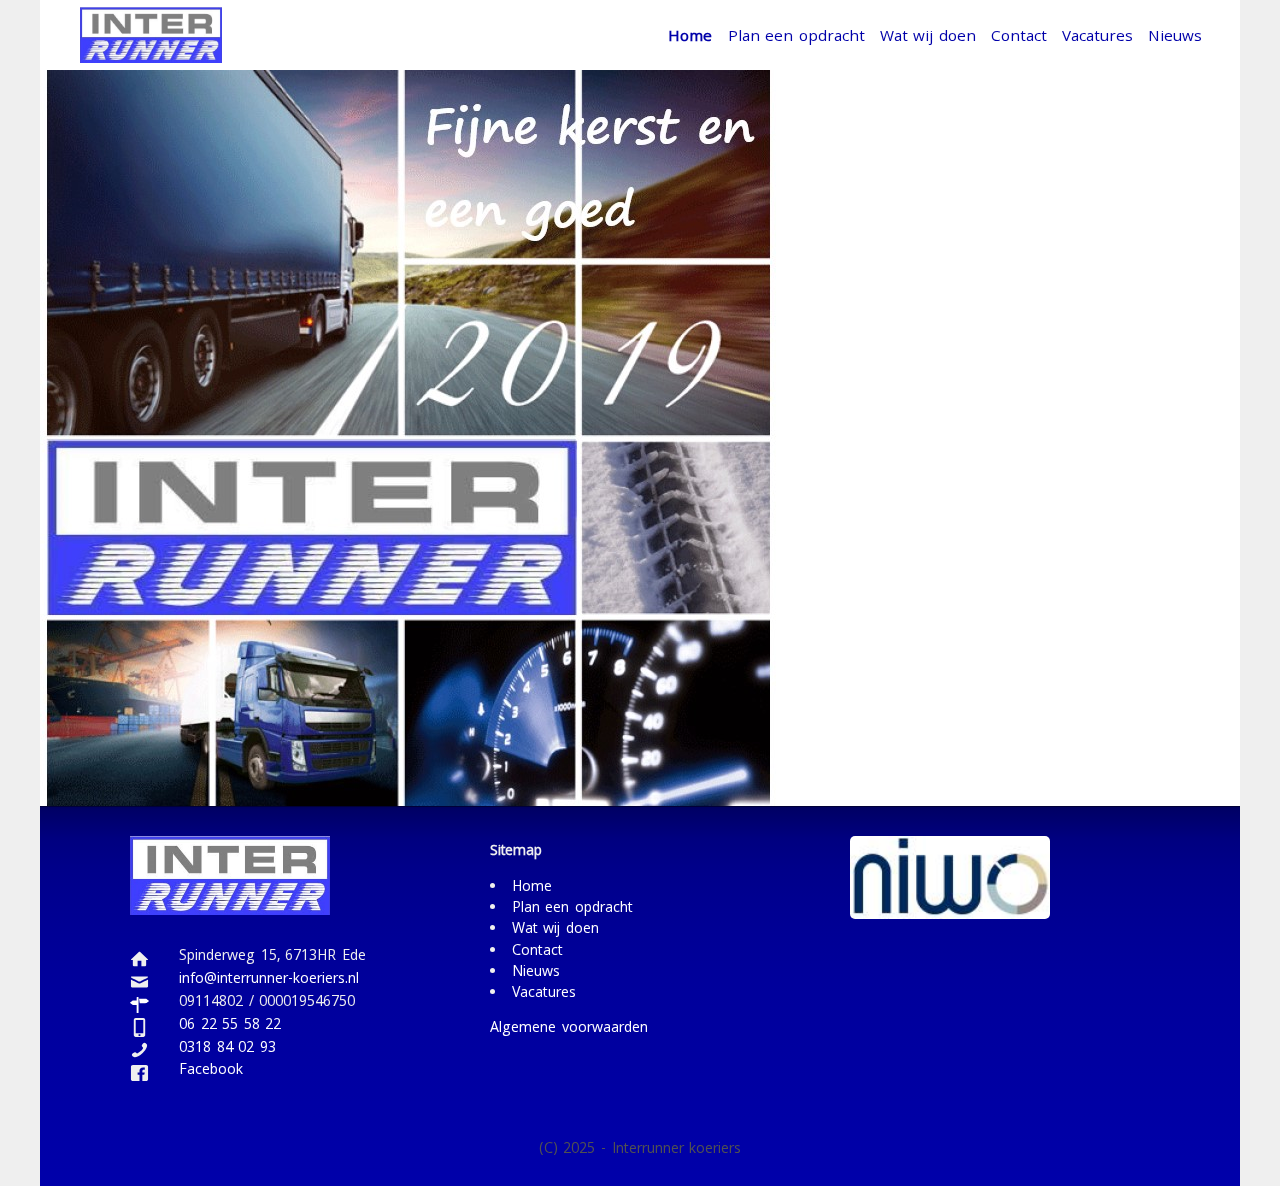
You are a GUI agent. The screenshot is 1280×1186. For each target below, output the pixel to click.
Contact (1019, 35)
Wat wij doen (928, 35)
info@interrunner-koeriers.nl (269, 980)
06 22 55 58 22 (230, 1026)
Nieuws (1175, 35)
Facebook (211, 1072)
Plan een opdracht (796, 35)
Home (690, 35)
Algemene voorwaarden (569, 1029)
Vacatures (1097, 35)
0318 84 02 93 (227, 1049)
